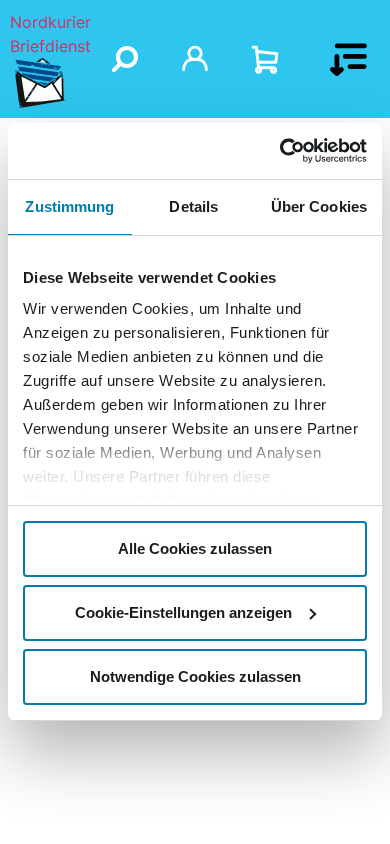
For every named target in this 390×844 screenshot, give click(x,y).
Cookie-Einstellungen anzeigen (183, 612)
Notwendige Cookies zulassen (195, 676)
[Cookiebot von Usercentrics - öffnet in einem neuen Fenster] (280, 151)
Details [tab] (193, 206)
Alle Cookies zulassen (195, 548)
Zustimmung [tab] (69, 206)
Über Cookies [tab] (319, 206)
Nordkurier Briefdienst (50, 34)
